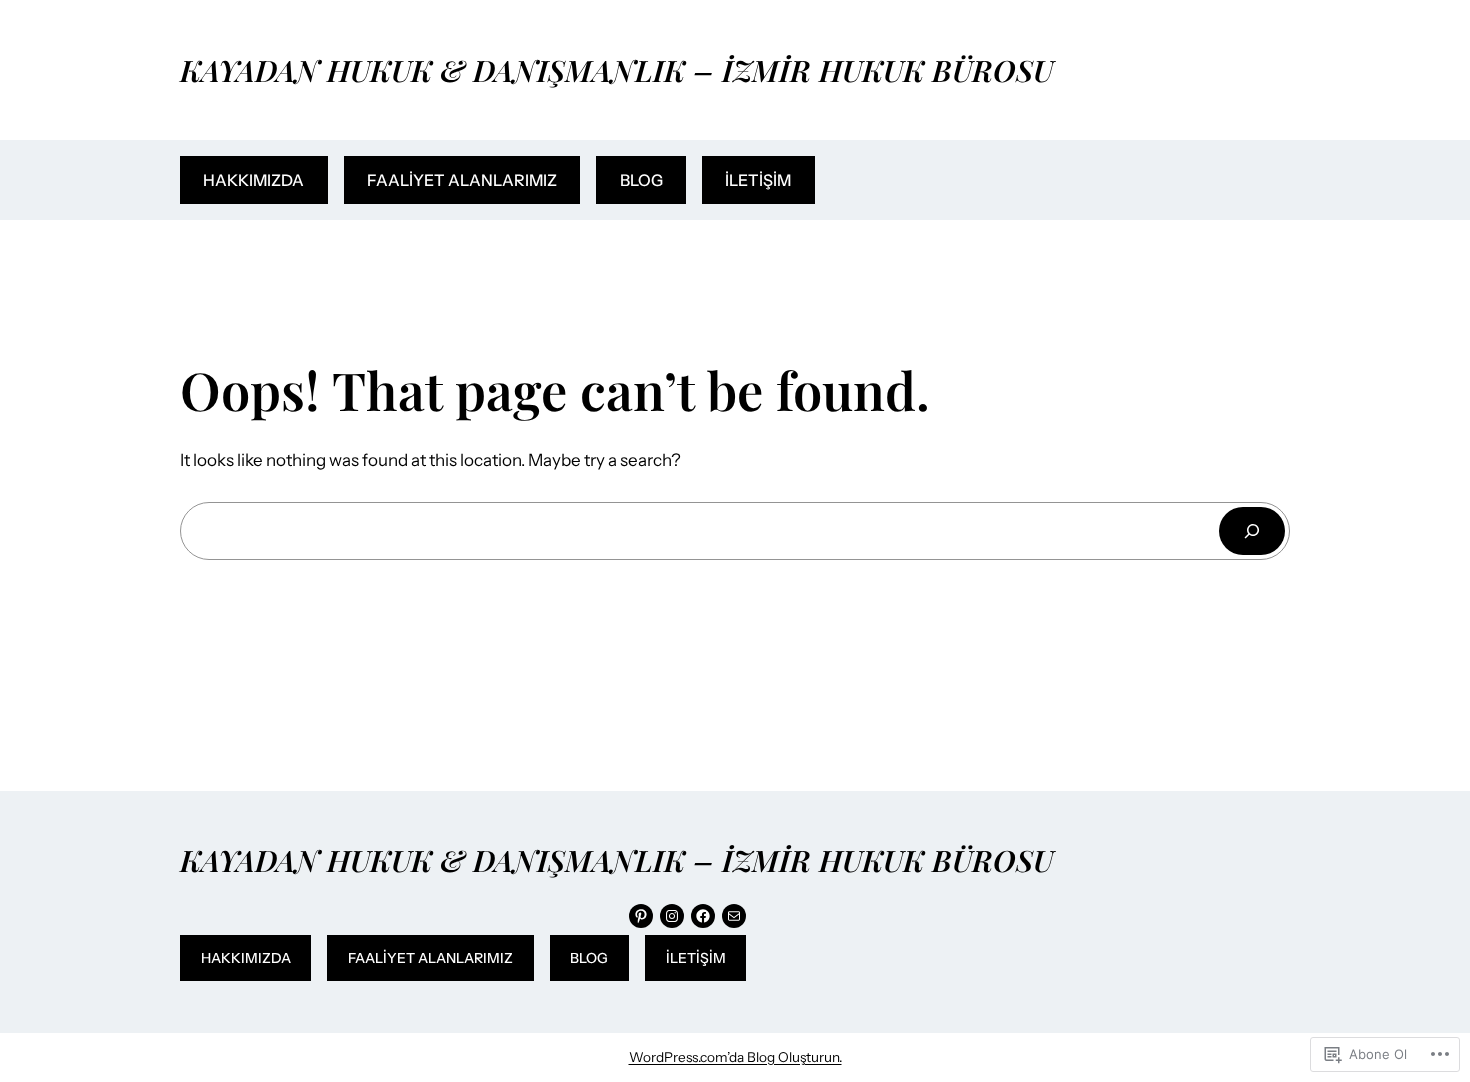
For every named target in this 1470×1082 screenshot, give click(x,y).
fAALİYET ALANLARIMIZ (462, 180)
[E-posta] (734, 916)
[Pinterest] (641, 916)
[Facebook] (703, 916)
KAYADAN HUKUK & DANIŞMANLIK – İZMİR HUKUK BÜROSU (616, 69)
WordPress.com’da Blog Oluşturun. (735, 1057)
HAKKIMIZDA (253, 180)
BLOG (641, 180)
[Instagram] (672, 916)
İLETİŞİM (758, 180)
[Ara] (1252, 530)
